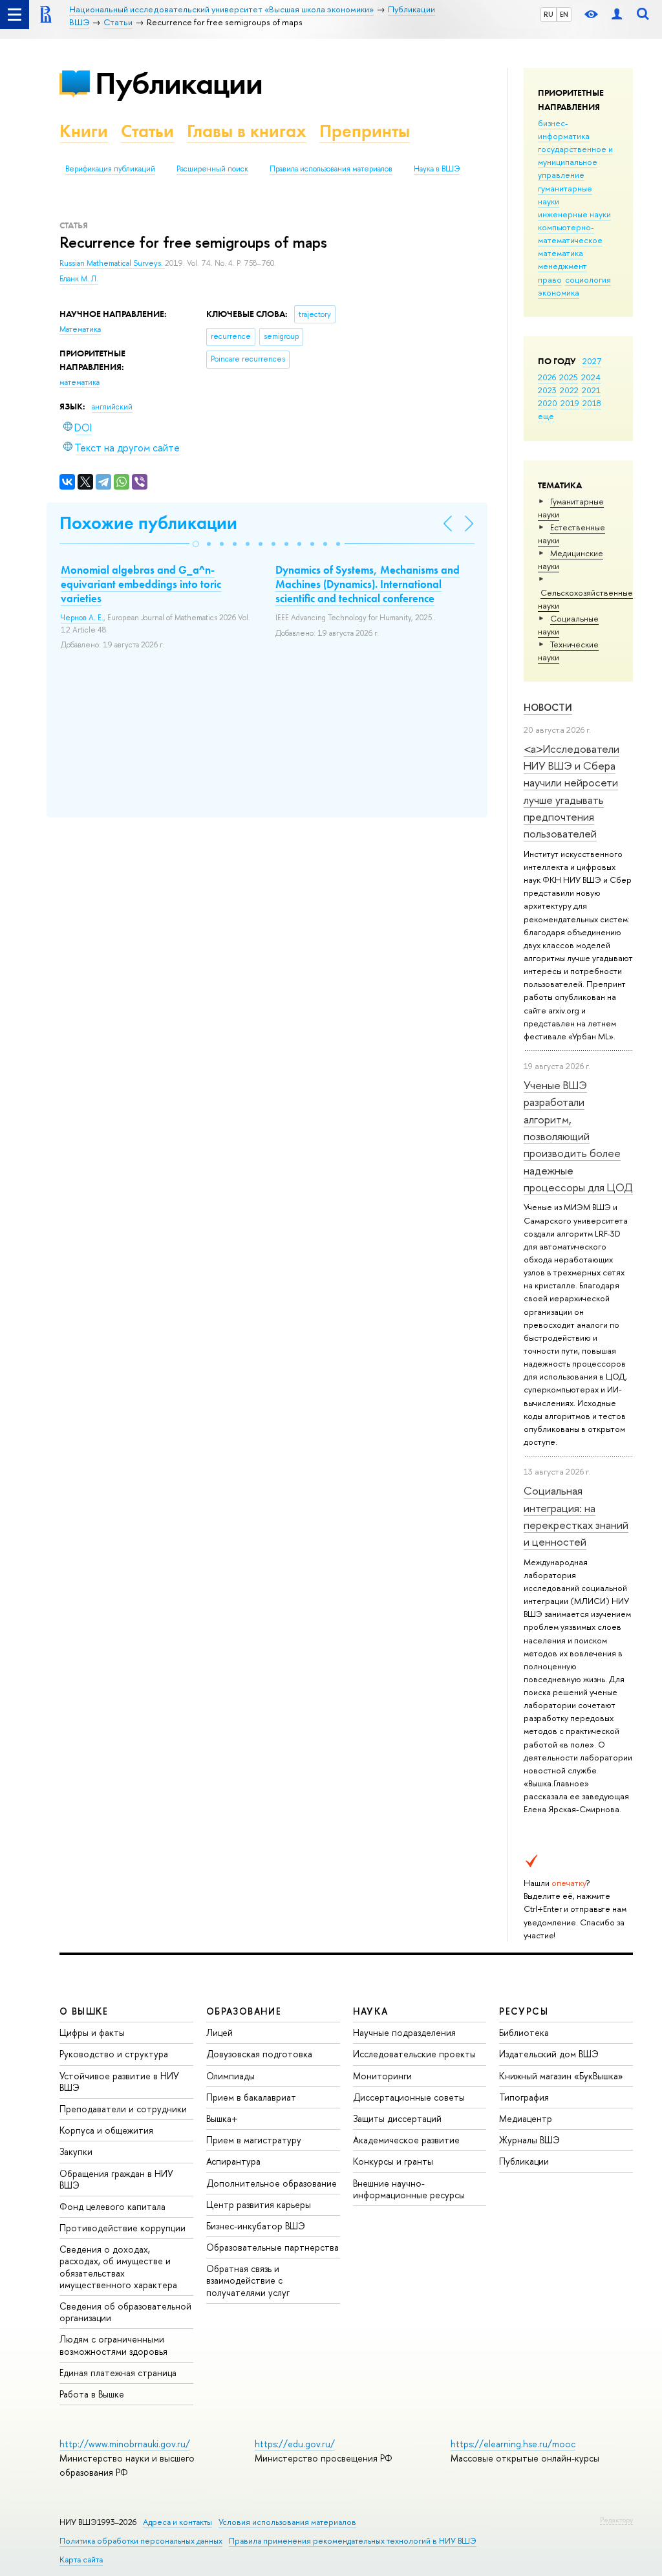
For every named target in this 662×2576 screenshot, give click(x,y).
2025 (569, 377)
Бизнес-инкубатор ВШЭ (256, 2226)
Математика (80, 329)
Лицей (219, 2032)
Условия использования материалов (287, 2522)
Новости (548, 707)
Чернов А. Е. (82, 618)
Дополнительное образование (272, 2183)
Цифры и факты (92, 2032)
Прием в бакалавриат (251, 2097)
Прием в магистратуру (254, 2140)
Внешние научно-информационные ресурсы (409, 2189)
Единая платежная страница (118, 2373)
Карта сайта (81, 2560)
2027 (592, 361)
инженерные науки (574, 214)
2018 (592, 403)
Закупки (76, 2151)
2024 (591, 377)
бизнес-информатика (564, 129)
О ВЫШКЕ (84, 2011)
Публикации (179, 83)
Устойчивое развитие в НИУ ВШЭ (119, 2082)
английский (112, 407)
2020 (548, 403)
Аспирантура (233, 2161)
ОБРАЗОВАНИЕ (244, 2011)
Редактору (616, 2520)
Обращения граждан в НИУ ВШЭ (116, 2179)
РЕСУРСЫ (524, 2011)
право (550, 279)
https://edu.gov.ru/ (295, 2444)
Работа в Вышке (92, 2394)
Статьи (147, 131)
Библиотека (524, 2032)
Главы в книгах (247, 131)
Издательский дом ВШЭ (549, 2054)
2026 (547, 377)
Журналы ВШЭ (529, 2140)
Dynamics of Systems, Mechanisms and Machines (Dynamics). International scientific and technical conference (368, 584)
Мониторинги (382, 2076)
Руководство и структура (114, 2054)
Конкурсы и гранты (393, 2161)
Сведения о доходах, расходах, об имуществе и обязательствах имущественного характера (118, 2267)
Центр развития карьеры (259, 2204)
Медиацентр (526, 2118)
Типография (524, 2097)
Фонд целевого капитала (112, 2206)
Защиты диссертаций (397, 2118)
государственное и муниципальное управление (575, 162)
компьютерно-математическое (570, 233)
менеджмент (562, 266)
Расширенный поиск (212, 169)
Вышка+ (222, 2118)
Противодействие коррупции (123, 2228)
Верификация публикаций (110, 169)
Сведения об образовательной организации (125, 2312)
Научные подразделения (404, 2032)
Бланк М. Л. (79, 279)
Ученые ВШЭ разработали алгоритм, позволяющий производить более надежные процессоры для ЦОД (578, 1136)
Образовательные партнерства (272, 2247)
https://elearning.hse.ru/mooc (513, 2444)
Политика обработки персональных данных (141, 2541)
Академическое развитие (406, 2140)
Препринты (365, 131)
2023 (547, 390)
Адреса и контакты (177, 2522)
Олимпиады (230, 2076)
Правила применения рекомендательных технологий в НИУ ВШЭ (353, 2541)
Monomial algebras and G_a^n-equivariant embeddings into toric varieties (141, 584)
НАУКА (371, 2011)
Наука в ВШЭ (437, 169)
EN (564, 14)
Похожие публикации (148, 523)
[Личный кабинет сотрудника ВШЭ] (617, 15)
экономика (559, 292)
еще (546, 416)
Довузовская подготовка (259, 2054)
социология (588, 279)
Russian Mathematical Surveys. (112, 263)
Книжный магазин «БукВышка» (561, 2076)
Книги (84, 131)
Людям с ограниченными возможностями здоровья (113, 2345)
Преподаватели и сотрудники (123, 2109)
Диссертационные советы (409, 2097)
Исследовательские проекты (414, 2054)
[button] (196, 544)
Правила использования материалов (331, 169)
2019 (570, 403)
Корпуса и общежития (106, 2130)
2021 (591, 390)
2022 (569, 390)
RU (549, 14)
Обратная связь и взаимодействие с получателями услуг (248, 2280)
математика (561, 253)
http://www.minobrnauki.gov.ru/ (125, 2444)
